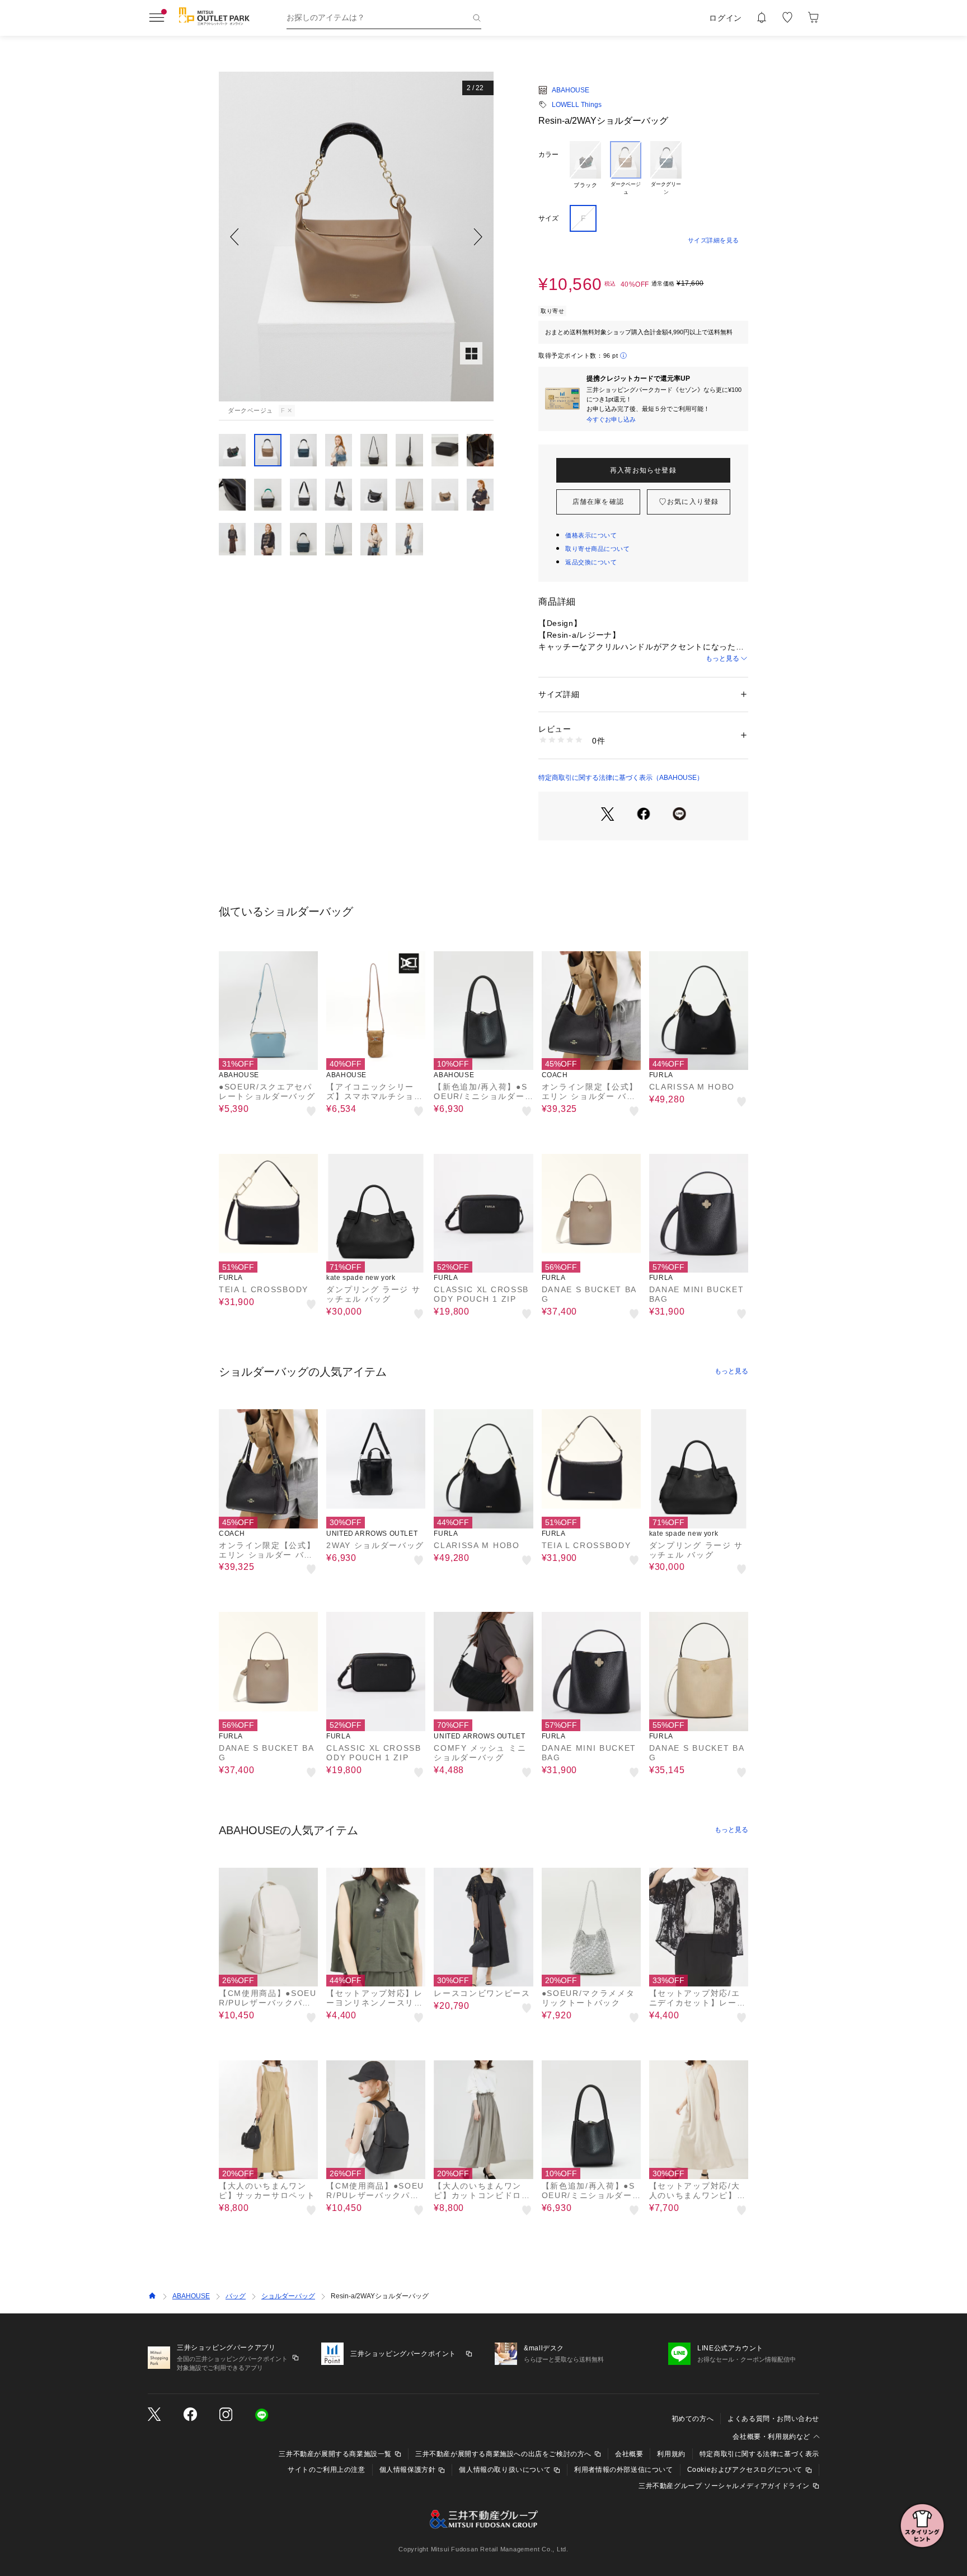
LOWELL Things (577, 105)
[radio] (585, 169)
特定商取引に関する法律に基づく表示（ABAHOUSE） (621, 778)
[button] (356, 237)
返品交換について (591, 562)
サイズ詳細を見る (713, 240)
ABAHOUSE (571, 90)
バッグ (236, 2296)
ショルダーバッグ (288, 2296)
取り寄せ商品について (598, 549)
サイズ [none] (548, 218)
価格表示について (591, 535)
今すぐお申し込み (611, 419)
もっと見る (722, 658)
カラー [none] (548, 155)
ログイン (726, 18)
